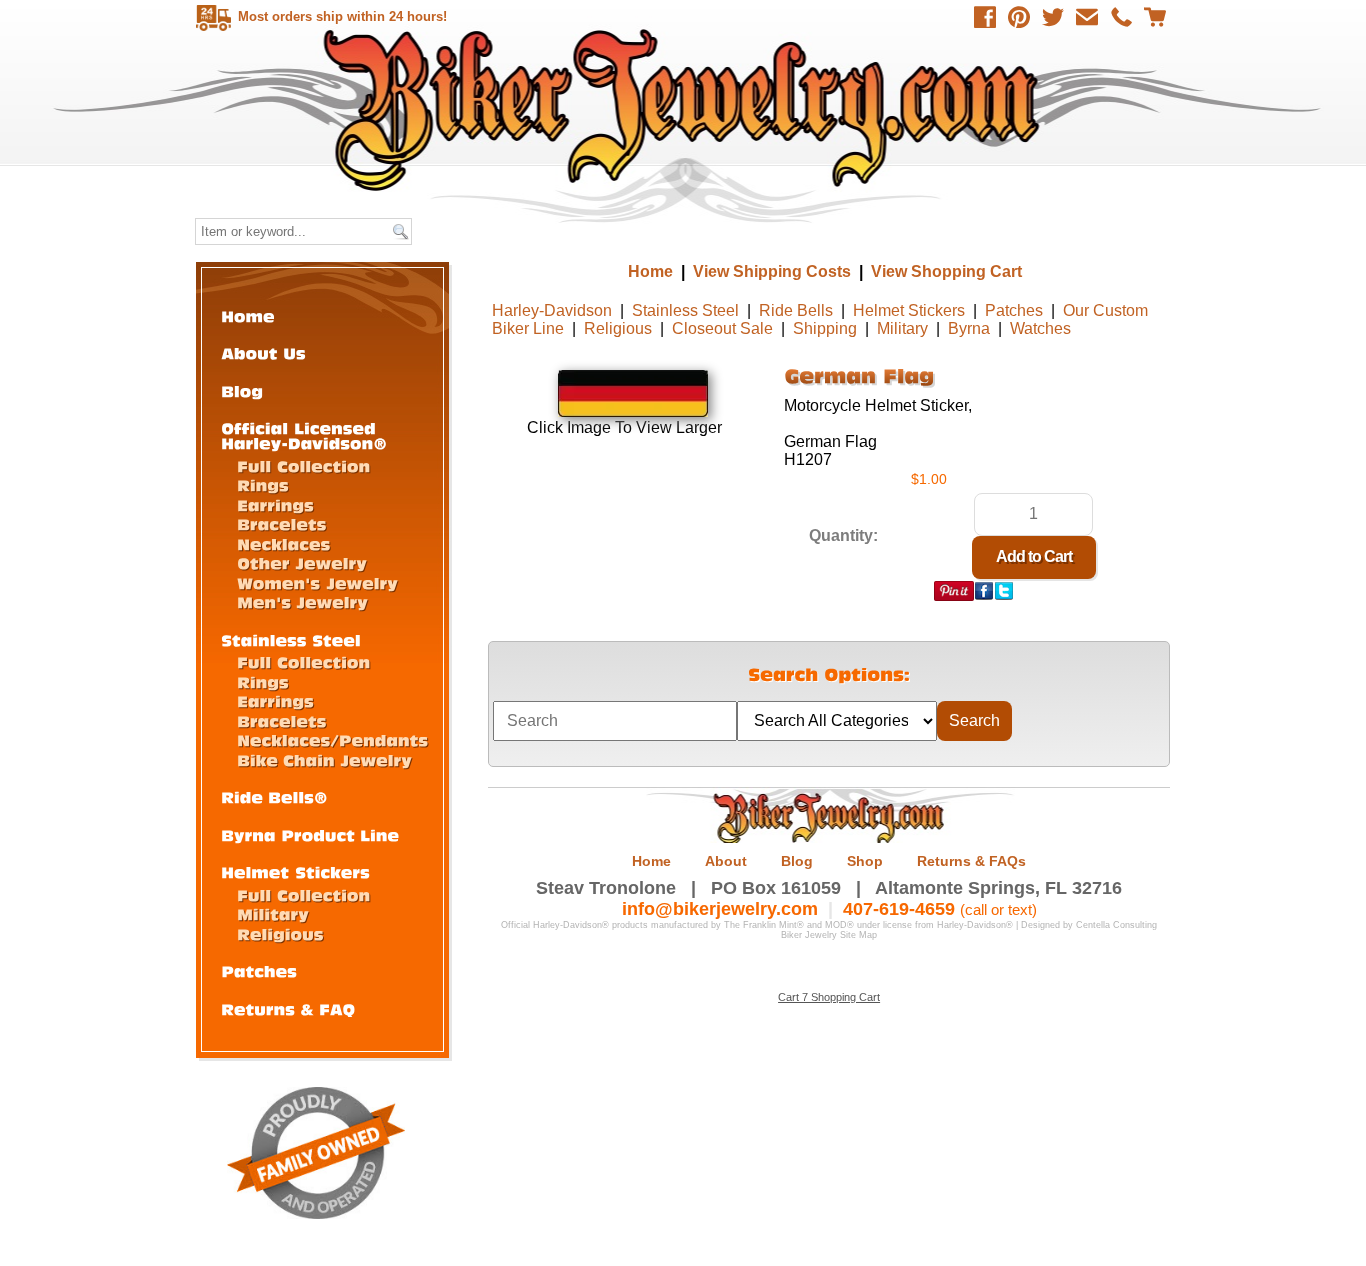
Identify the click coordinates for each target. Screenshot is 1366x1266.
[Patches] (259, 970)
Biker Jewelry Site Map (829, 935)
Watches (1040, 328)
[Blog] (242, 390)
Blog (797, 861)
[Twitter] (1053, 17)
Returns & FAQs (971, 861)
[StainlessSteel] (291, 639)
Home (685, 109)
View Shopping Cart (946, 271)
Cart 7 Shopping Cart (829, 997)
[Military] (273, 913)
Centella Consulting (1116, 925)
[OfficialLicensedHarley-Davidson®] (304, 435)
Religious (618, 328)
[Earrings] (275, 504)
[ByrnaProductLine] (310, 834)
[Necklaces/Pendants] (332, 739)
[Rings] (263, 484)
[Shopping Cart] (1155, 17)
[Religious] (280, 933)
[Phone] (1121, 17)
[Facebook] (985, 17)
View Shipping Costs (772, 271)
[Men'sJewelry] (302, 601)
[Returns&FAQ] (288, 1008)
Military (902, 328)
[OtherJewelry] (302, 562)
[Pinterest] (1019, 17)
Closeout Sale (722, 328)
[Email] (1087, 17)
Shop (865, 861)
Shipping (825, 328)
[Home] (248, 315)
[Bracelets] (282, 523)
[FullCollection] (303, 465)
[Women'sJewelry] (317, 582)
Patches (1014, 310)
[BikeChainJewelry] (324, 759)
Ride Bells (796, 310)
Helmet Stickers (909, 310)
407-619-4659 (899, 909)
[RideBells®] (274, 796)
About (726, 861)
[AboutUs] (263, 352)
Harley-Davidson (552, 310)
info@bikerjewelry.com (720, 909)
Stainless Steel (685, 310)
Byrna (969, 328)
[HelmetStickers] (295, 871)
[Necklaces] (283, 543)
